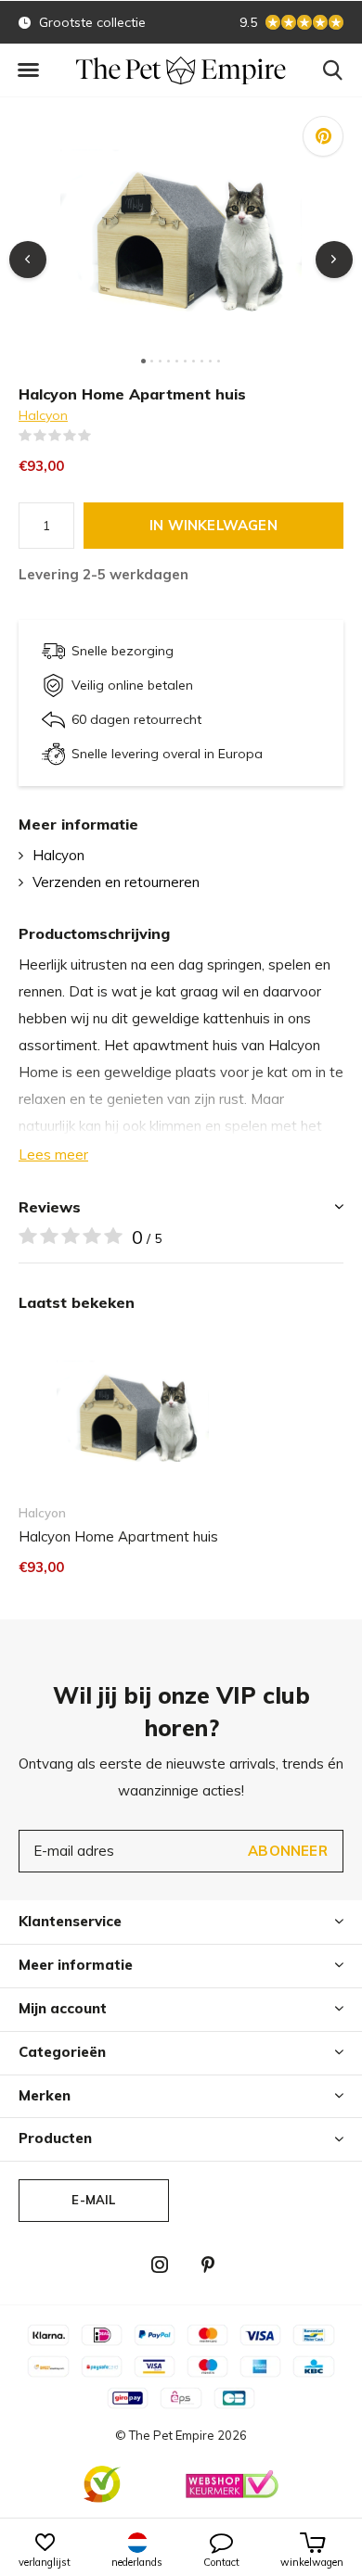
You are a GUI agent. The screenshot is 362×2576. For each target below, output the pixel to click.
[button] (28, 70)
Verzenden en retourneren (116, 882)
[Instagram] (160, 2265)
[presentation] (28, 260)
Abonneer (288, 1851)
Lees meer (53, 1155)
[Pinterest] (208, 2265)
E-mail (93, 2200)
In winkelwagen (213, 525)
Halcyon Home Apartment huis (118, 1536)
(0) (103, 436)
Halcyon (43, 415)
